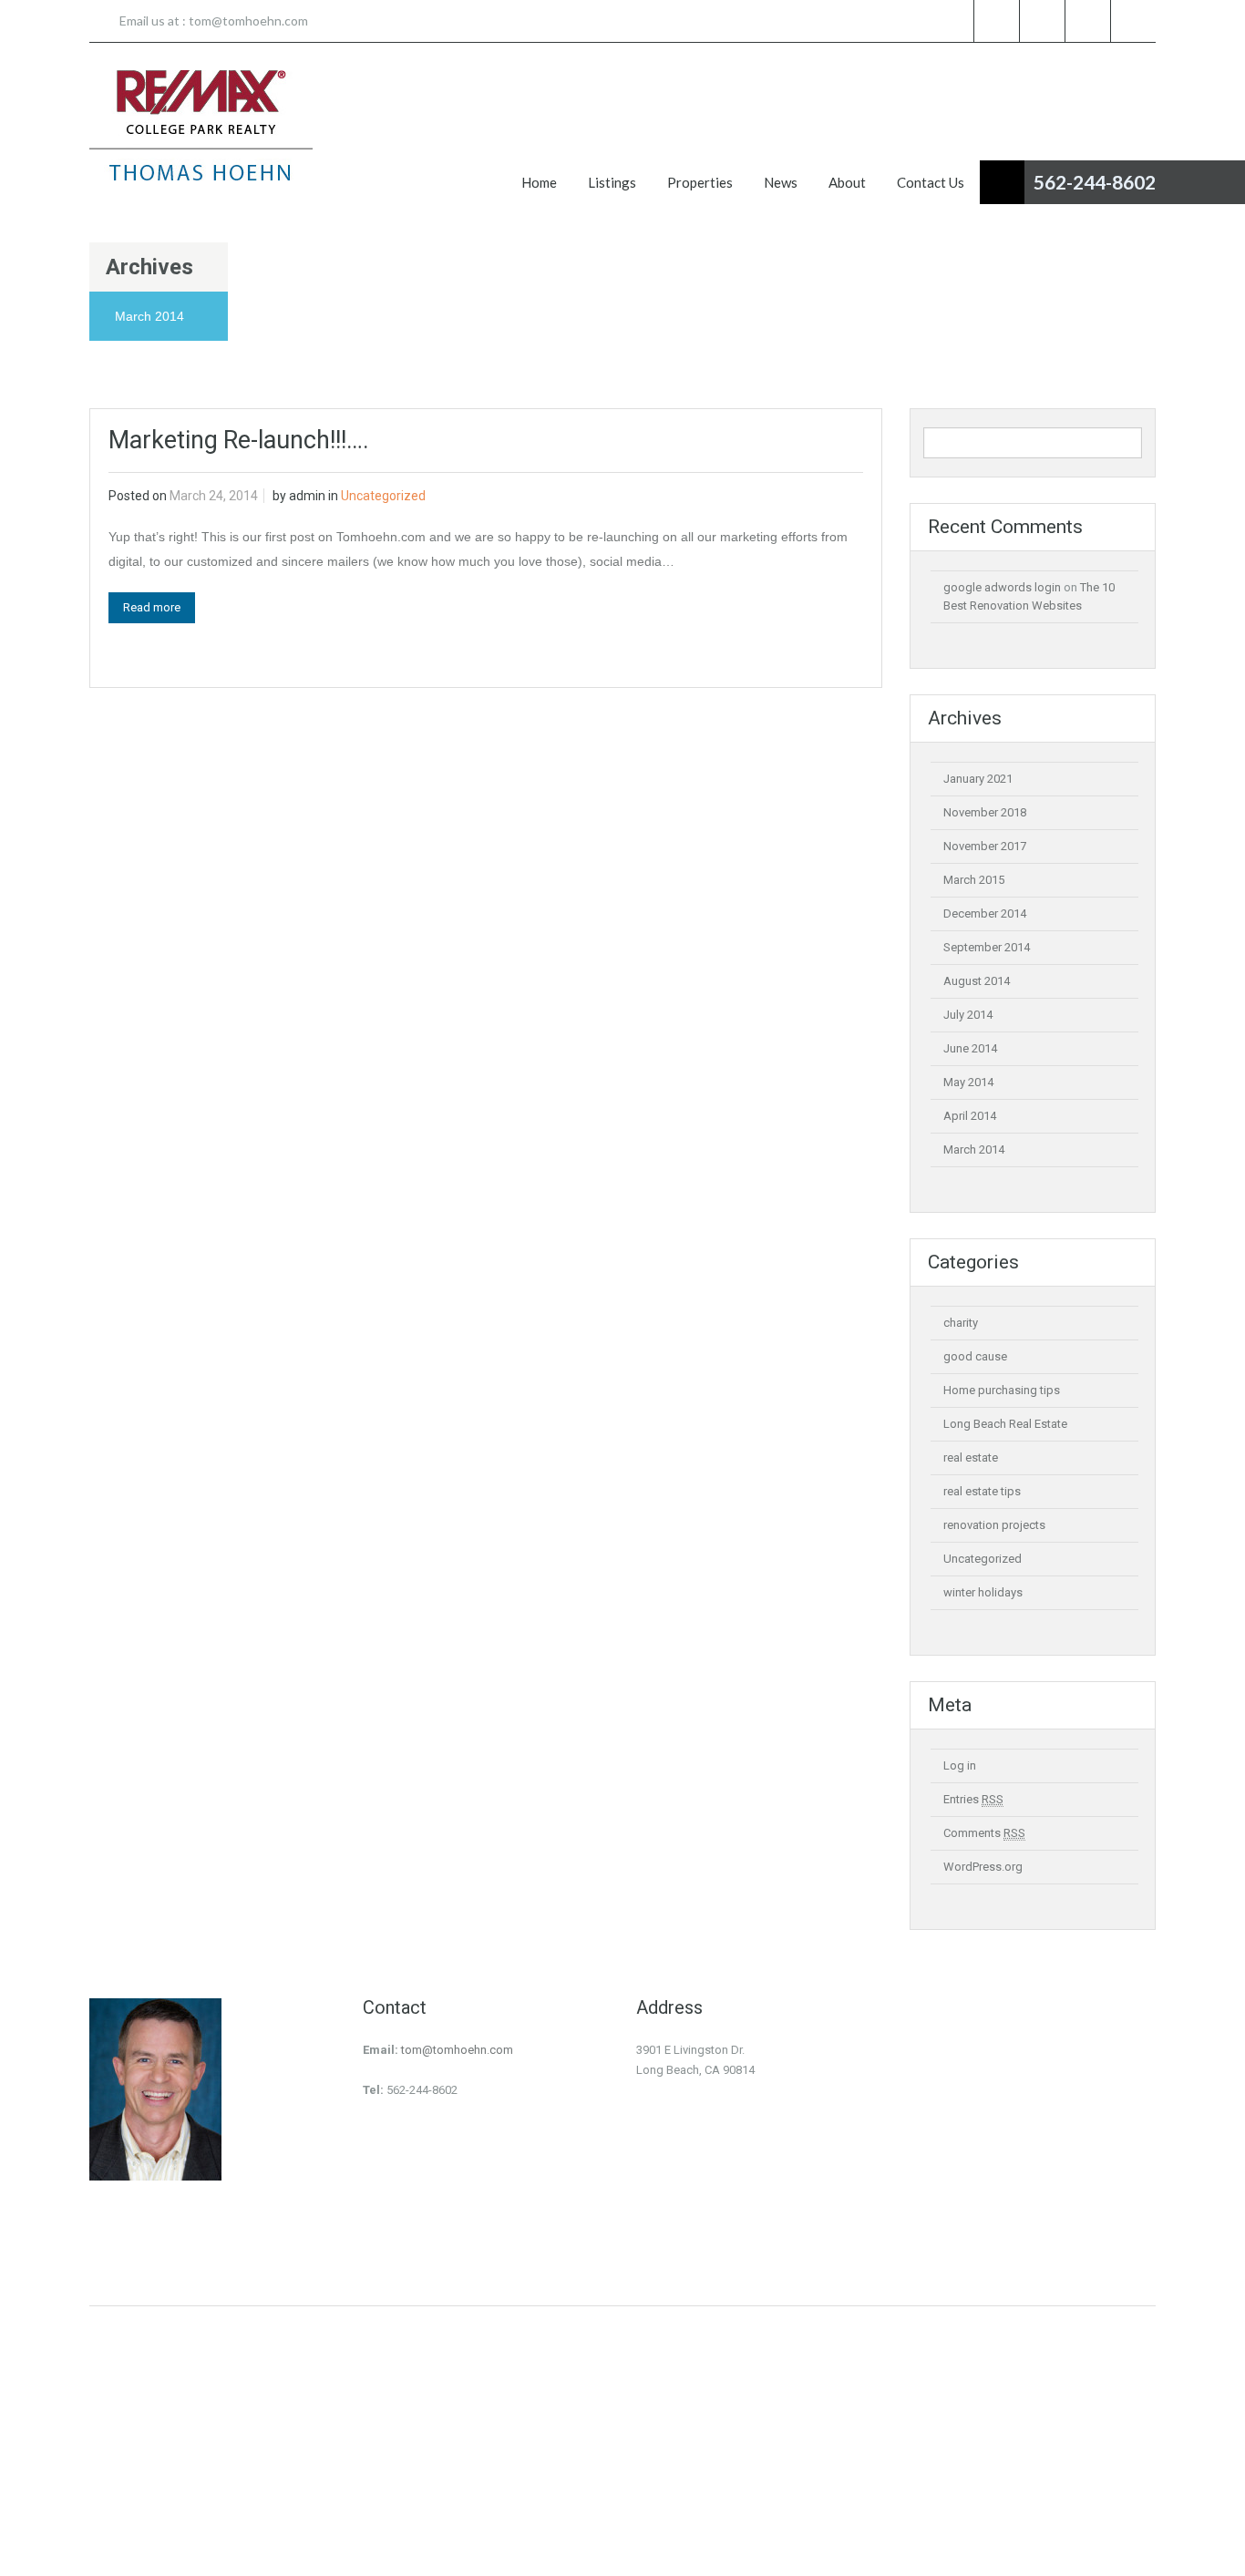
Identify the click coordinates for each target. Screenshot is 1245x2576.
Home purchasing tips (1002, 1390)
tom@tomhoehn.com (248, 21)
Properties (700, 182)
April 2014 (970, 1116)
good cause (975, 1356)
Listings (612, 182)
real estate (971, 1457)
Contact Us (931, 182)
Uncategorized (383, 496)
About (847, 182)
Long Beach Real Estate (1005, 1424)
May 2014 (968, 1082)
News (781, 182)
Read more (152, 607)
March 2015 (974, 880)
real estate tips (982, 1491)
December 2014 (985, 913)
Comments (984, 1833)
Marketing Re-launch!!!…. (239, 440)
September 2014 (987, 947)
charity (961, 1323)
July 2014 (968, 1015)
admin (307, 496)
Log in (960, 1765)
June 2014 (970, 1048)
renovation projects (994, 1525)
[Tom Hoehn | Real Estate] (201, 125)
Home (539, 182)
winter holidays (983, 1592)
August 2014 (977, 981)
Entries (973, 1799)
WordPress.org (983, 1867)
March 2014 (974, 1149)
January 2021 (978, 779)
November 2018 (985, 812)
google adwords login (1002, 587)
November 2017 (985, 846)
